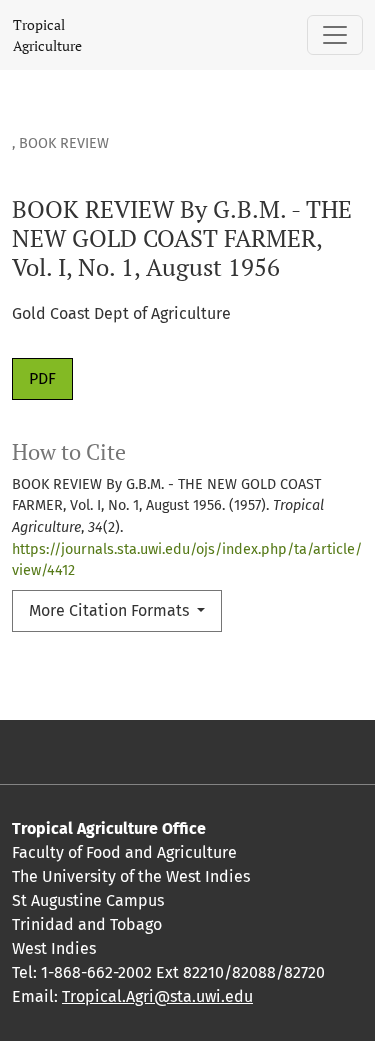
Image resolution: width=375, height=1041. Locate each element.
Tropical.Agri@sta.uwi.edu (157, 996)
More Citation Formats (111, 610)
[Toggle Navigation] (335, 35)
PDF (42, 378)
